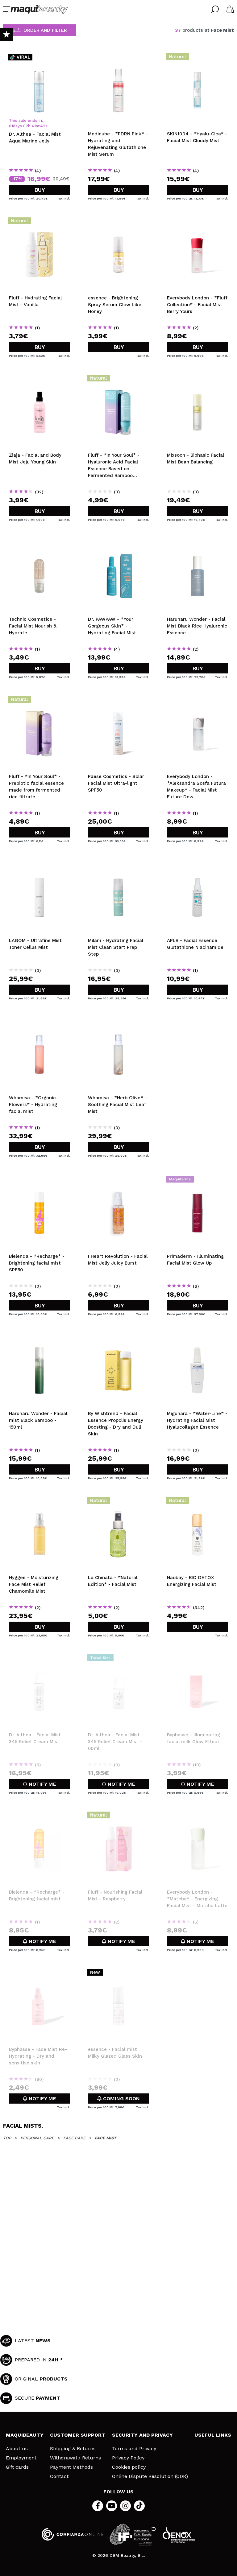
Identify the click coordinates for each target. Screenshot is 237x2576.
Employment (21, 2458)
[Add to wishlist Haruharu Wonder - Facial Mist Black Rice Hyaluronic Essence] (197, 544)
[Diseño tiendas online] (179, 2535)
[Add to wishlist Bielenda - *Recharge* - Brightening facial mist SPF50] (39, 1181)
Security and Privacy (142, 2435)
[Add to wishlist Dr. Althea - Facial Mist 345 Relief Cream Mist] (39, 1660)
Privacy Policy (128, 2458)
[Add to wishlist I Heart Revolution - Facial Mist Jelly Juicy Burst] (118, 1181)
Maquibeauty (25, 2435)
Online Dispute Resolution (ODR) (150, 2476)
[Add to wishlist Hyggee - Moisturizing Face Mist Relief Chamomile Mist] (39, 1502)
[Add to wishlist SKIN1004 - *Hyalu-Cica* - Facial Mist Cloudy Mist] (197, 59)
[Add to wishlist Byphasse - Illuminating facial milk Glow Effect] (197, 1660)
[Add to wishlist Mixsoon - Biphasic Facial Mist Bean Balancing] (197, 380)
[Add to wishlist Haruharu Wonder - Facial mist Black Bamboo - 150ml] (39, 1338)
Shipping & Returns (73, 2449)
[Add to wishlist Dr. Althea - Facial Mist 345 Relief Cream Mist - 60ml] (118, 1660)
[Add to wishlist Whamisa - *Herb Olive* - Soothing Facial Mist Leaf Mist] (118, 1023)
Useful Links (213, 2435)
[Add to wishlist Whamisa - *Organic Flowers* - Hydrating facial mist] (39, 1023)
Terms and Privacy (134, 2449)
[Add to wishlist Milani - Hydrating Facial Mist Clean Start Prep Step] (118, 865)
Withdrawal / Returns (75, 2458)
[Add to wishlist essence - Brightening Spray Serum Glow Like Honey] (118, 223)
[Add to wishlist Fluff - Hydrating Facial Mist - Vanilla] (39, 223)
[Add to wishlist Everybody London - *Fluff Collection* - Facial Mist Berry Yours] (197, 223)
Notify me (42, 1784)
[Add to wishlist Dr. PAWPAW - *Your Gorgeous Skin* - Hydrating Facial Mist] (118, 544)
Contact (59, 2476)
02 (26, 126)
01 (11, 126)
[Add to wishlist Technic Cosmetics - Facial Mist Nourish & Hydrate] (39, 544)
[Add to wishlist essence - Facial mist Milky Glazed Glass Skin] (118, 1974)
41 (34, 126)
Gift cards (17, 2467)
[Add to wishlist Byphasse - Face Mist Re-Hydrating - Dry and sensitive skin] (39, 1974)
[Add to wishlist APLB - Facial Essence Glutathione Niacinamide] (197, 865)
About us (17, 2449)
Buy (40, 190)
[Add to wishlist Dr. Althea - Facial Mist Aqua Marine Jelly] (39, 59)
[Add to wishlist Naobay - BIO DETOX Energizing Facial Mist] (197, 1502)
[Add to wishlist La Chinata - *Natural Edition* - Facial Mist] (118, 1502)
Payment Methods (71, 2467)
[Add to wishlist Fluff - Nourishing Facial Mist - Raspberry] (118, 1817)
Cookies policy (129, 2467)
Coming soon (121, 2099)
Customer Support (78, 2435)
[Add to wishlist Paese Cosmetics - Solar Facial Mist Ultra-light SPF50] (118, 701)
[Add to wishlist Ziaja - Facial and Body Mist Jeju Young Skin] (39, 380)
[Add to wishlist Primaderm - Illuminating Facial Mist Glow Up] (197, 1181)
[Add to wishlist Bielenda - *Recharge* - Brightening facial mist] (39, 1817)
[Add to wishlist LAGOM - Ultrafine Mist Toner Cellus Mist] (39, 865)
